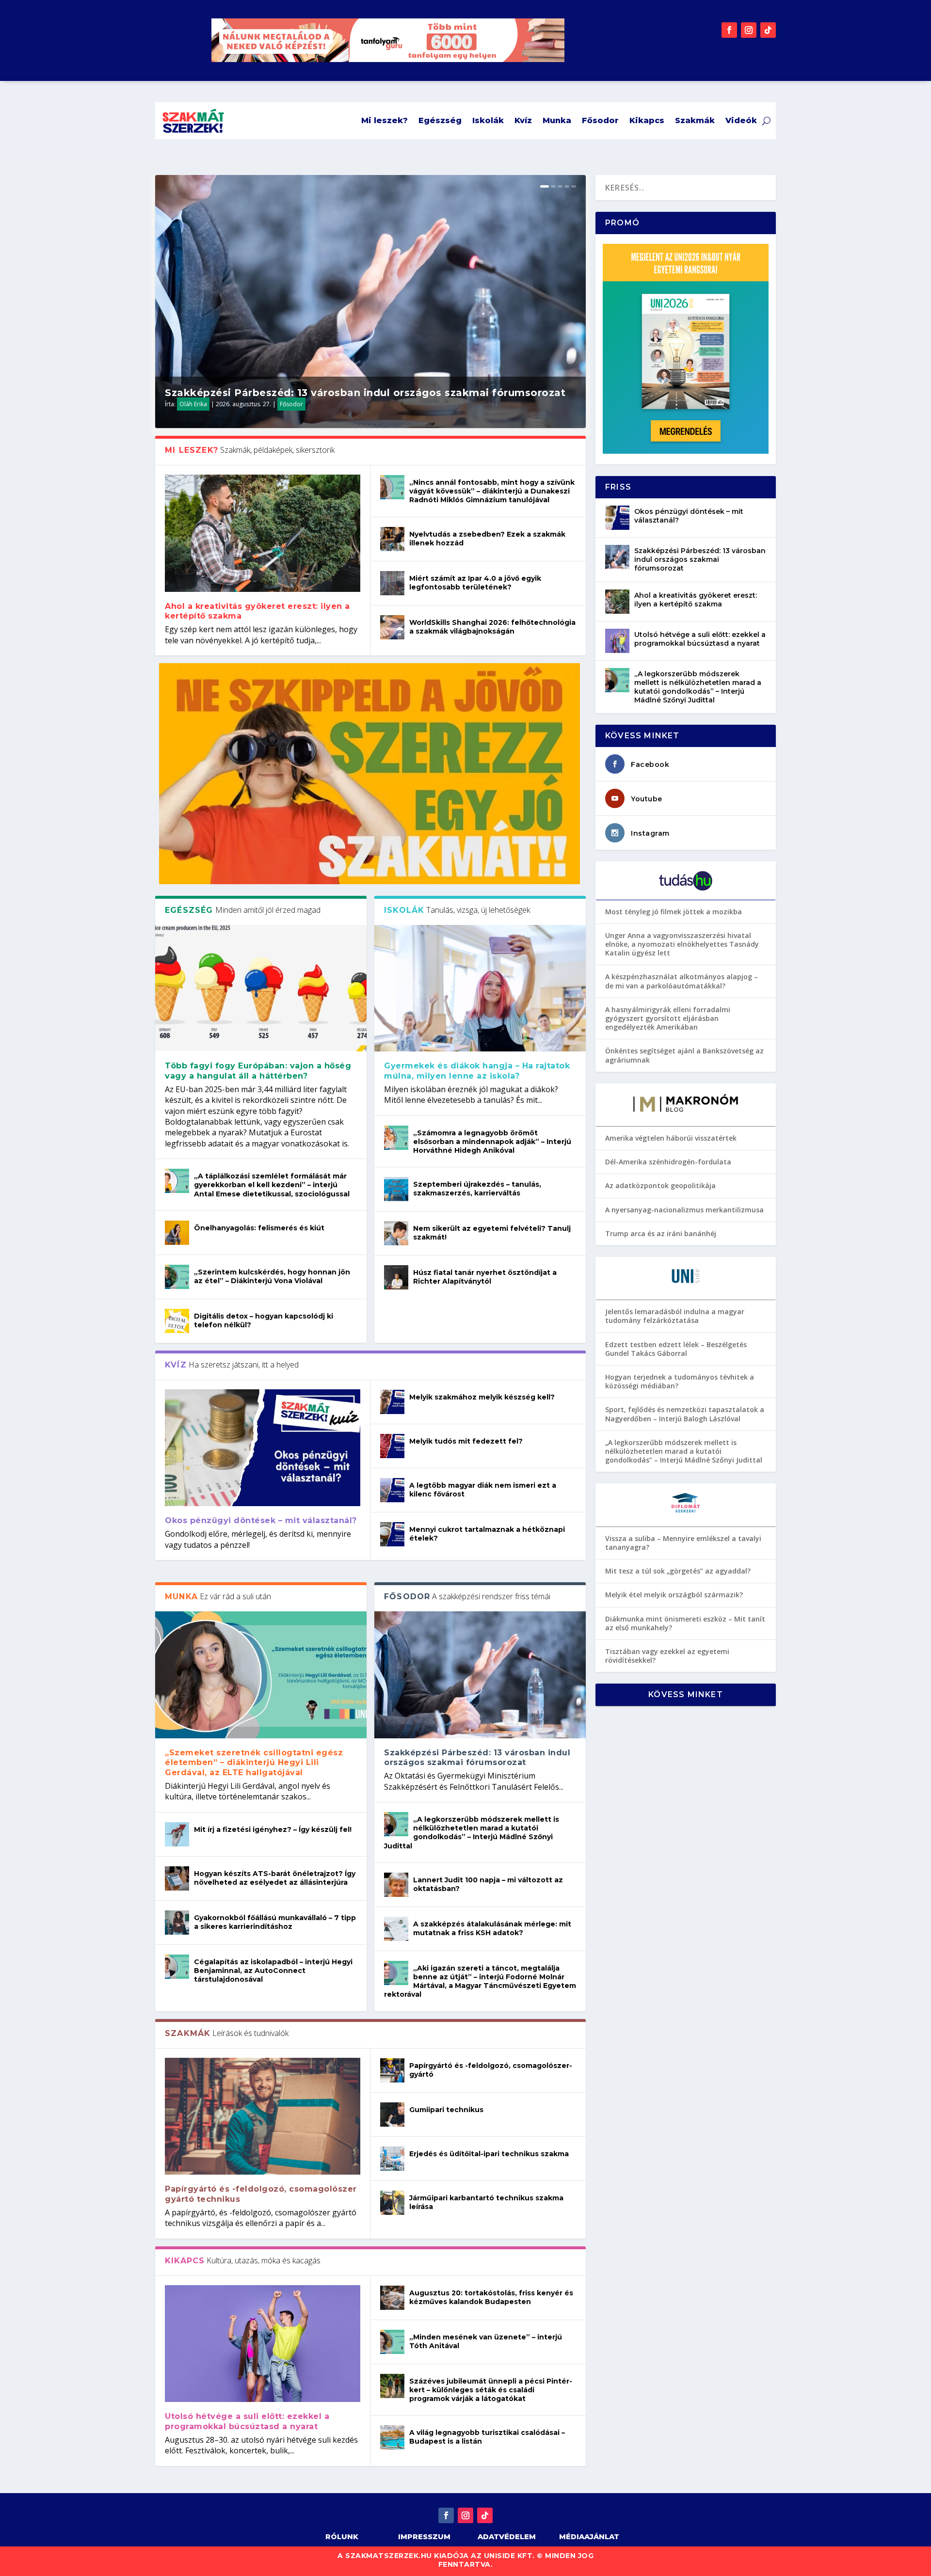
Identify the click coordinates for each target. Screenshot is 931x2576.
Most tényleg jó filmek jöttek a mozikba (674, 912)
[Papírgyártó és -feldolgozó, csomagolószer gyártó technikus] (263, 2116)
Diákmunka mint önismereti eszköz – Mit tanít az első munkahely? (685, 1623)
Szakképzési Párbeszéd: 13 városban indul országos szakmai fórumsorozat (365, 393)
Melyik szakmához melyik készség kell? (482, 1397)
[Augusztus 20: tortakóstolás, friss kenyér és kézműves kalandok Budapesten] (392, 2298)
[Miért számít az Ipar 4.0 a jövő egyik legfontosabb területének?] (392, 583)
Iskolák (488, 120)
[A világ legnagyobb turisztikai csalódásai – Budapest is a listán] (392, 2437)
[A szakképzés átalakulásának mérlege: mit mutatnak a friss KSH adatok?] (396, 1929)
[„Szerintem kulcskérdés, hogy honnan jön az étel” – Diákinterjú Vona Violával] (177, 1277)
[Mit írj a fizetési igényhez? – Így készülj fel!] (177, 1834)
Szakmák (695, 120)
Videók (741, 120)
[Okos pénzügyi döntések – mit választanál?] (263, 1448)
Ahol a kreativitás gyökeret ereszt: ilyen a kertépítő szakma (696, 600)
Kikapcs (647, 120)
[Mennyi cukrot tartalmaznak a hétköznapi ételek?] (392, 1534)
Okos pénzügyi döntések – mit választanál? (261, 1520)
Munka (557, 120)
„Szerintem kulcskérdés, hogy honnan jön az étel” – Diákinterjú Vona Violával (272, 1276)
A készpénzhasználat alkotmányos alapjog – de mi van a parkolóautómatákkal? (682, 981)
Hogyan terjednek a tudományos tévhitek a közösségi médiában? (680, 1381)
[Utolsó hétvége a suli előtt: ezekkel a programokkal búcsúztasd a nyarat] (263, 2344)
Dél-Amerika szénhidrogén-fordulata (668, 1162)
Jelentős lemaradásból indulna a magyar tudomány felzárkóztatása (675, 1316)
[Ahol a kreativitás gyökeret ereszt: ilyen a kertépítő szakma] (263, 533)
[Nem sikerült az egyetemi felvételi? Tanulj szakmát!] (396, 1233)
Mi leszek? (385, 120)
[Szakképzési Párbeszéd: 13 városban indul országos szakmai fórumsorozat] (480, 1675)
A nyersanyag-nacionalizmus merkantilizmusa (684, 1210)
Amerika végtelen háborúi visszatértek (671, 1138)
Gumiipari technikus (446, 2110)
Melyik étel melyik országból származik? (674, 1595)
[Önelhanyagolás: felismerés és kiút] (177, 1233)
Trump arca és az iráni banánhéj (661, 1233)
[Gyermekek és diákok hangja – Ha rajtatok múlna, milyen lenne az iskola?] (480, 988)
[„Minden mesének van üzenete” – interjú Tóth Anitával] (392, 2342)
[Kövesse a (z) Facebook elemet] (729, 30)
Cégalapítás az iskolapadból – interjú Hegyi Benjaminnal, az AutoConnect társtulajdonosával (273, 1971)
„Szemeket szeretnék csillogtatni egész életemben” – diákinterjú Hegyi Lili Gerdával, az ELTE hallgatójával (254, 1763)
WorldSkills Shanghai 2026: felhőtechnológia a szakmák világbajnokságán (492, 627)
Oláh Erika (193, 404)
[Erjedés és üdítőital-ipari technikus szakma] (392, 2159)
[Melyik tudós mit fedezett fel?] (392, 1446)
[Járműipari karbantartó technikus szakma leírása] (392, 2203)
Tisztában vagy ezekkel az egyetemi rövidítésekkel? (667, 1656)
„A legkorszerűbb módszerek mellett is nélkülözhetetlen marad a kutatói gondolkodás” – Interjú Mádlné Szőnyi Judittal (472, 1833)
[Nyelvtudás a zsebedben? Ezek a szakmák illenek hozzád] (392, 539)
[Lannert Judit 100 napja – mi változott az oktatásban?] (396, 1885)
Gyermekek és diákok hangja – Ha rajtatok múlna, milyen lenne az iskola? (477, 1071)
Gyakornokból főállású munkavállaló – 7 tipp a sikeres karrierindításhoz (275, 1922)
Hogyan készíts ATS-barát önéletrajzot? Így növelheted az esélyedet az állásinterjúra (275, 1878)
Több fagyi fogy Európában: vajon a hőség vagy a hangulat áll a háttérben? (258, 1071)
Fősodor (600, 120)
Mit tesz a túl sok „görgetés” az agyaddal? (678, 1571)
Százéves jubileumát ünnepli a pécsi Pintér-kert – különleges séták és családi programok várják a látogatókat (491, 2390)
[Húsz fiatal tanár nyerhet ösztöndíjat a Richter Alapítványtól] (396, 1277)
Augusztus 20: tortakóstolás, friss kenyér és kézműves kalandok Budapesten (491, 2297)
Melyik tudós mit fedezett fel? (466, 1441)
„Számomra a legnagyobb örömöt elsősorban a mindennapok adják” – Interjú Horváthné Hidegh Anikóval (492, 1142)
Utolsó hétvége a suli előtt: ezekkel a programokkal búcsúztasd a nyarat (247, 2421)
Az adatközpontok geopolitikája (660, 1185)
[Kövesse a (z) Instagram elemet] (749, 30)
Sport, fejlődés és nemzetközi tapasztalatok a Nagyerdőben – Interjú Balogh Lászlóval (685, 1414)
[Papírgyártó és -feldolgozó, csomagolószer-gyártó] (392, 2070)
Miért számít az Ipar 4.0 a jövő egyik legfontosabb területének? (475, 583)
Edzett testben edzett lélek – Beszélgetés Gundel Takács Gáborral (676, 1349)
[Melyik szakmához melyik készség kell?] (392, 1402)
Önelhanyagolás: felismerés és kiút (259, 1228)
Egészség (440, 120)
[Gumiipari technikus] (392, 2115)
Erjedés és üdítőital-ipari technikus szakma (489, 2154)
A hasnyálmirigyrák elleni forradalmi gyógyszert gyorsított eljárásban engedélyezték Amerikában (668, 1018)
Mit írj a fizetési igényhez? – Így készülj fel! (273, 1829)
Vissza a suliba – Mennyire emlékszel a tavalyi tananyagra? (683, 1543)
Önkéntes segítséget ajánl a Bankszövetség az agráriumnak (684, 1055)
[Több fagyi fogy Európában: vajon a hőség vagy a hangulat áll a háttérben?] (261, 988)
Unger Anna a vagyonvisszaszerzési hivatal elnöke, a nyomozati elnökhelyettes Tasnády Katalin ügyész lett (682, 944)
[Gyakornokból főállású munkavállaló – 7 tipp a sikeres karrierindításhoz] (177, 1923)
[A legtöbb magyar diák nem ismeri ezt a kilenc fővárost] (392, 1490)
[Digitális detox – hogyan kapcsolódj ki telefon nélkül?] (177, 1321)
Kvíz (523, 120)
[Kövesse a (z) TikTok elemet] (768, 30)
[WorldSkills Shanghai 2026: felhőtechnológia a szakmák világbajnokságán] (392, 627)
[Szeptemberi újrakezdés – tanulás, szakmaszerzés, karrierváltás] (396, 1189)
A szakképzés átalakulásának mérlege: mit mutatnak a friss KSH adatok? (492, 1928)
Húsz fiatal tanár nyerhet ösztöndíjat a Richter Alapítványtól (485, 1277)
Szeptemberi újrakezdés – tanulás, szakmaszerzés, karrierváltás (477, 1189)
